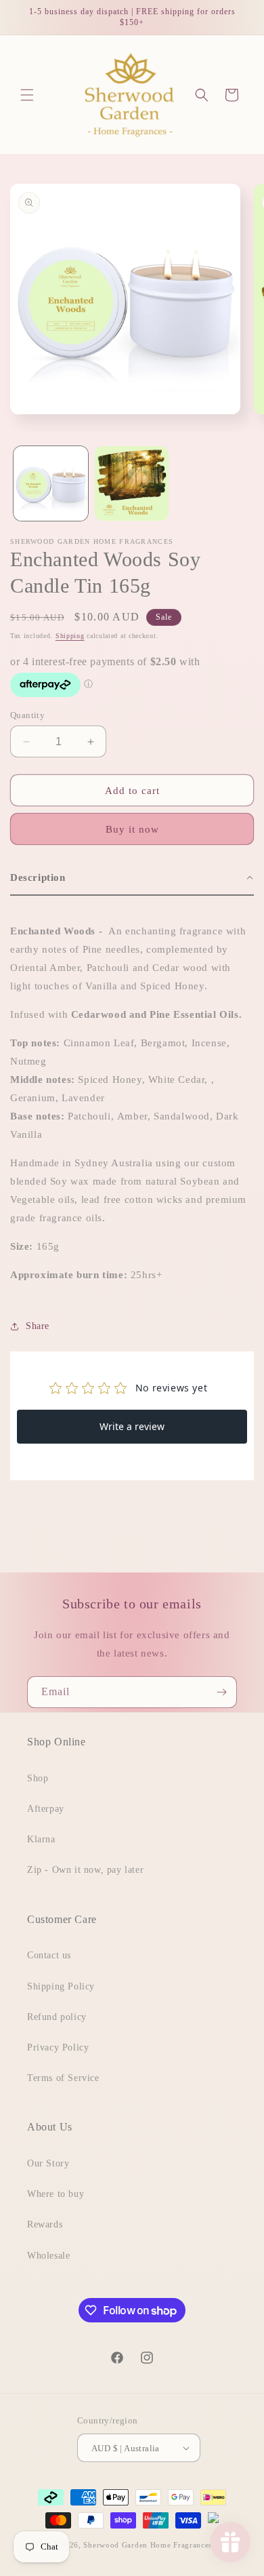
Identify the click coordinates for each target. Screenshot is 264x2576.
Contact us (49, 1955)
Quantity (27, 715)
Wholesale (48, 2256)
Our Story (48, 2163)
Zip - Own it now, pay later (85, 1870)
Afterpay (46, 1809)
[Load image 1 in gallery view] (51, 483)
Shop (38, 1778)
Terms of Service (63, 2078)
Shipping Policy (61, 1986)
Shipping (70, 636)
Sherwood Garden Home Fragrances (148, 2545)
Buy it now (132, 829)
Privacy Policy (58, 2047)
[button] (27, 95)
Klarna (41, 1839)
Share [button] (38, 1326)
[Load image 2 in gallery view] (132, 483)
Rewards (45, 2224)
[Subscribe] (221, 1692)
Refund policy (57, 2017)
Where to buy (56, 2194)
